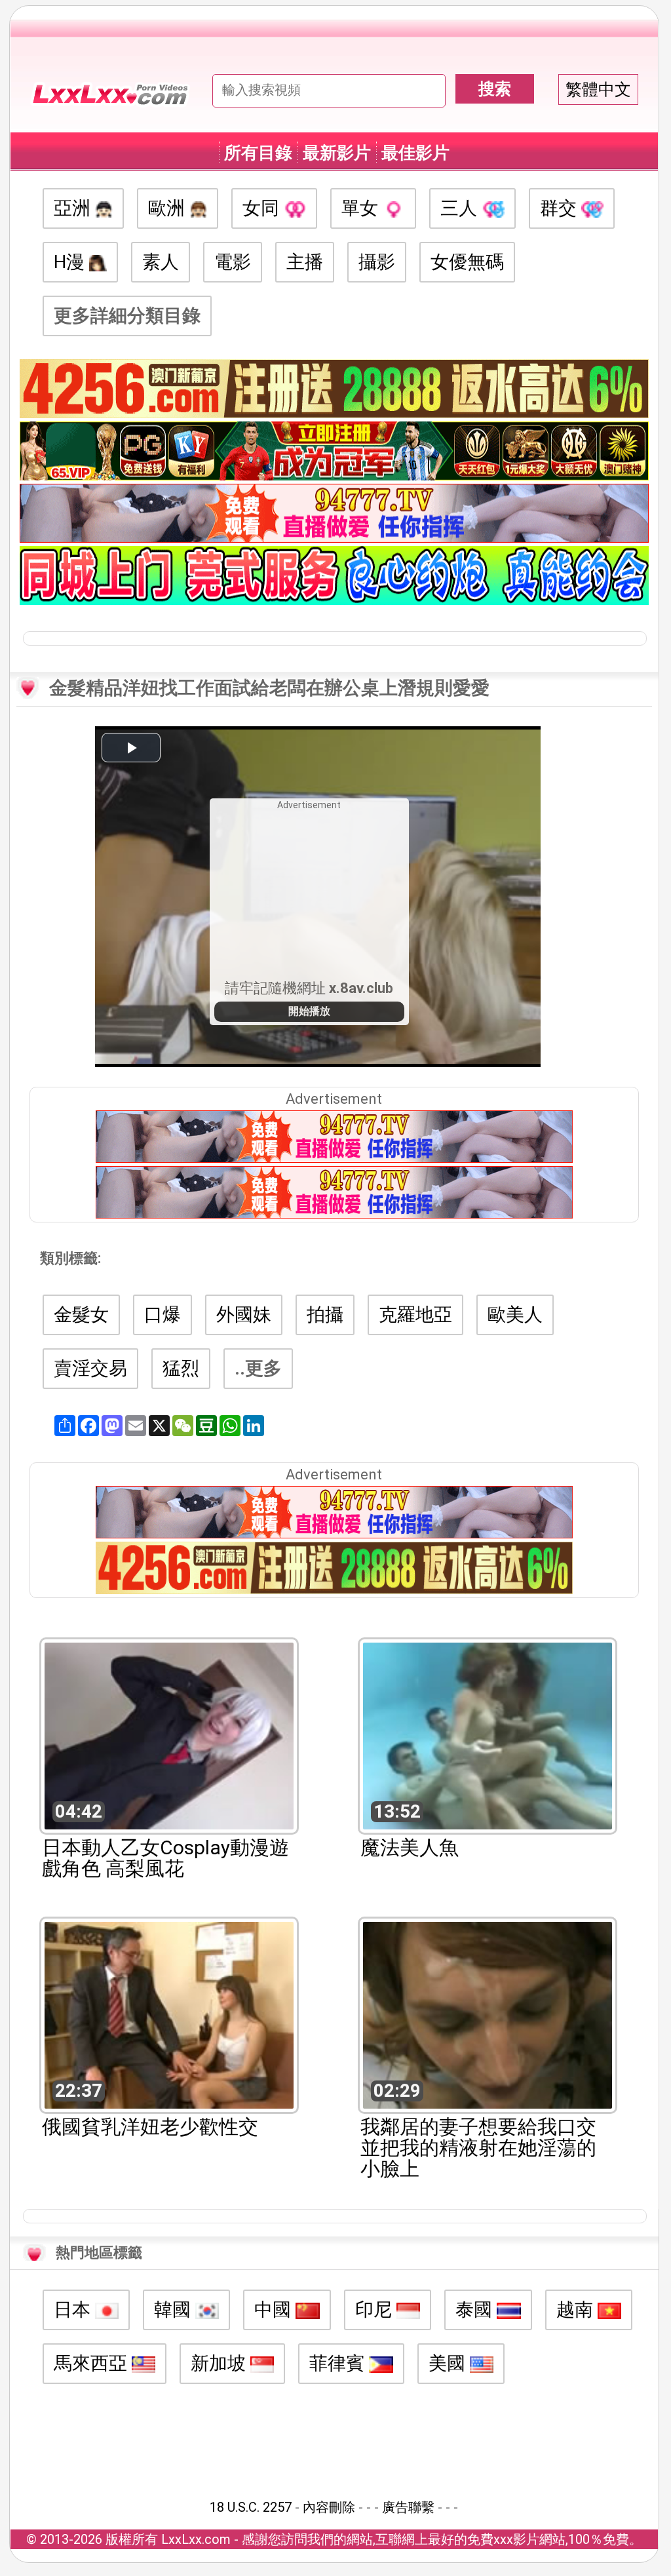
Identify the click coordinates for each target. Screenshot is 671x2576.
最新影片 (337, 153)
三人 (461, 208)
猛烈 (181, 1368)
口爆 (163, 1315)
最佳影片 (415, 153)
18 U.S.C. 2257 (251, 2507)
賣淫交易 (90, 1368)
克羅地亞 (415, 1315)
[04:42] (169, 1735)
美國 (449, 2363)
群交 (561, 208)
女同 (263, 208)
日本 (74, 2310)
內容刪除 (329, 2507)
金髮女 (81, 1315)
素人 (161, 262)
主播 (305, 262)
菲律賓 (339, 2363)
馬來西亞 (93, 2363)
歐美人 (515, 1315)
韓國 (175, 2310)
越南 (577, 2310)
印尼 (376, 2310)
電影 (233, 262)
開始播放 (309, 1011)
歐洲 (169, 208)
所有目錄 (258, 153)
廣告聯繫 (408, 2507)
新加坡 (220, 2363)
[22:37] (169, 2014)
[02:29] (488, 2014)
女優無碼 (467, 262)
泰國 (476, 2310)
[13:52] (488, 1735)
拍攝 (325, 1315)
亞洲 (74, 208)
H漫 (71, 262)
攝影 (377, 262)
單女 (362, 208)
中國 (275, 2310)
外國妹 (244, 1315)
